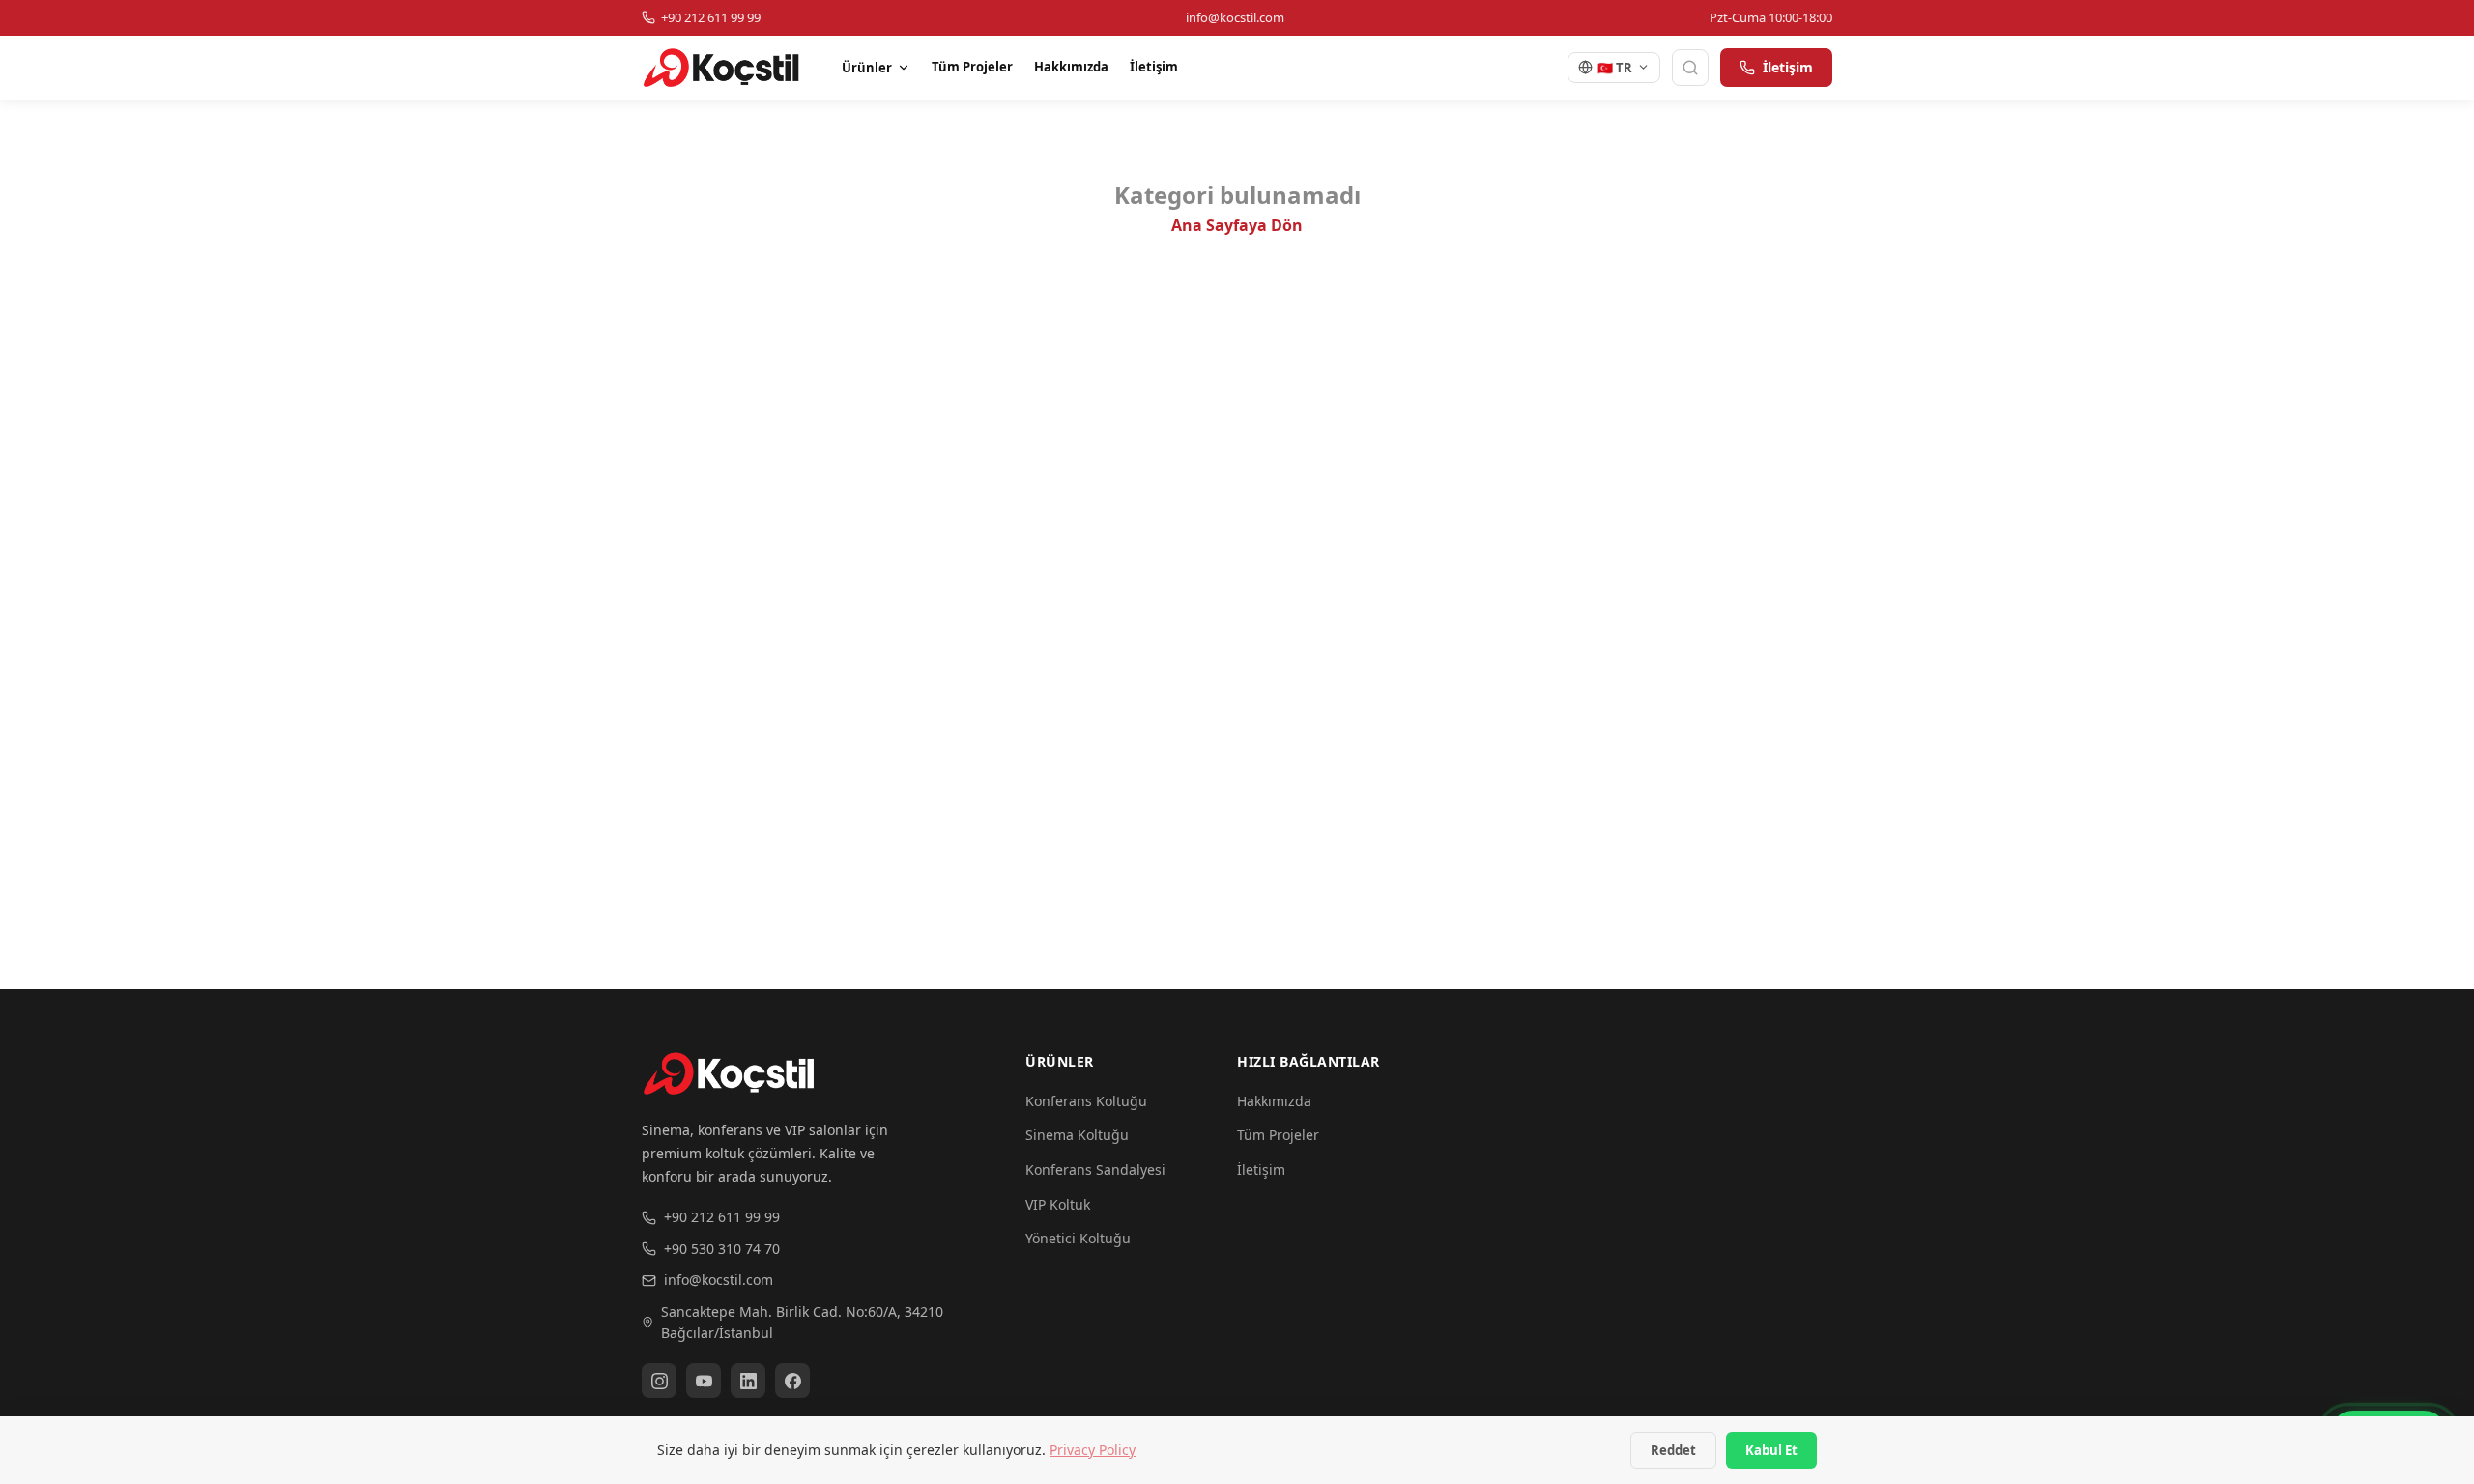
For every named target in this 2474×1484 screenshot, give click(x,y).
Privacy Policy (1093, 1450)
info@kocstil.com (719, 1280)
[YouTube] (704, 1381)
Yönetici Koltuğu (1078, 1238)
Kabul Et (1771, 1450)
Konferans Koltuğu (1086, 1101)
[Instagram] (659, 1381)
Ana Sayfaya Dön (1237, 225)
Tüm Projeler (972, 67)
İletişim (1154, 67)
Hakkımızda (1071, 67)
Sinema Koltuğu (1077, 1135)
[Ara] (1690, 68)
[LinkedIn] (748, 1381)
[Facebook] (792, 1381)
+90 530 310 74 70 (722, 1249)
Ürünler (867, 68)
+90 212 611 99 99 (722, 1217)
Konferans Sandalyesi (1095, 1170)
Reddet (1673, 1450)
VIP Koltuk (1058, 1204)
